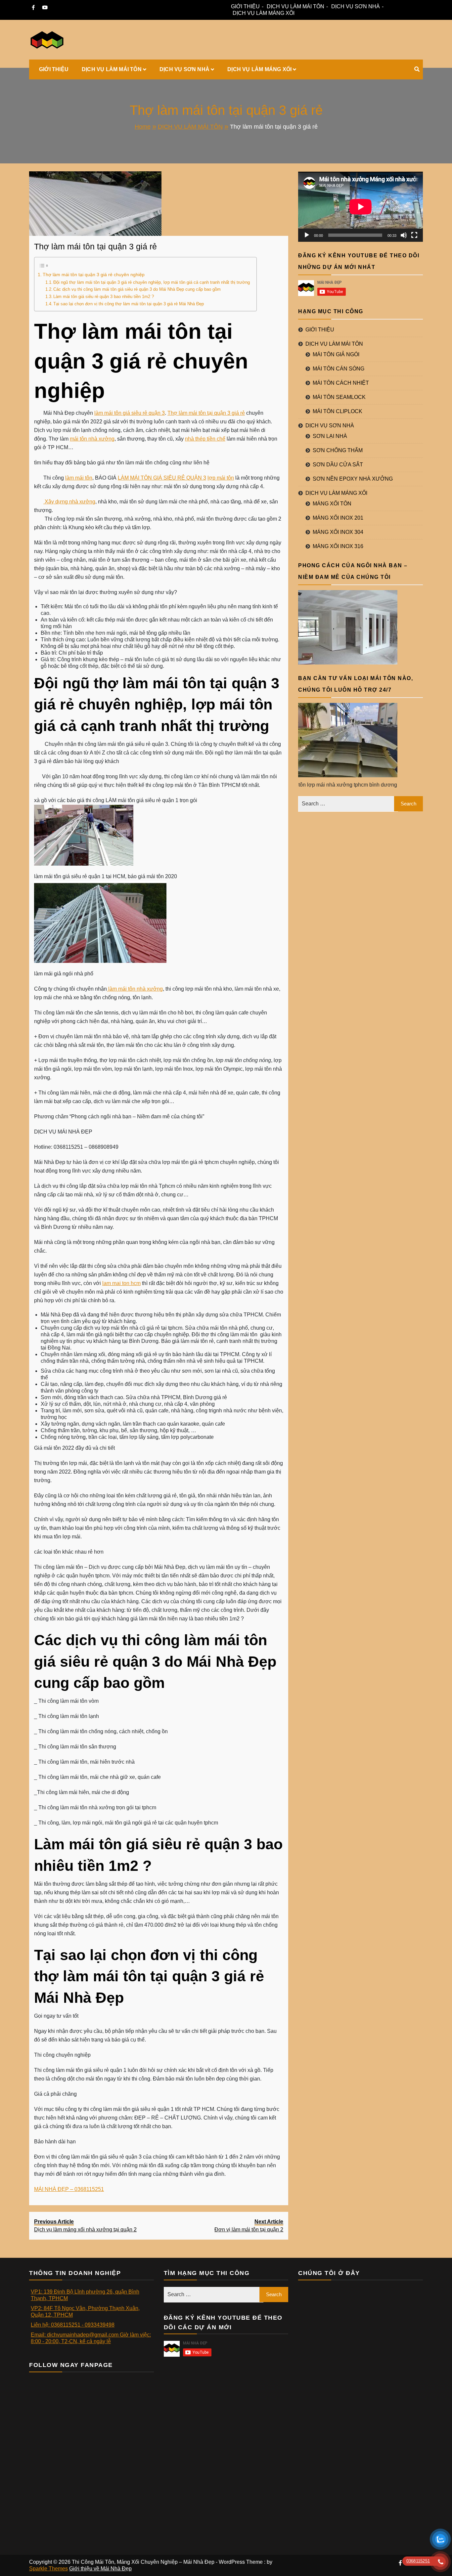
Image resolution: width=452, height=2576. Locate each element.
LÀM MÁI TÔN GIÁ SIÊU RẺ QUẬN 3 (162, 478)
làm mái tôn (79, 478)
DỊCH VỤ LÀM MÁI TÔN (295, 6)
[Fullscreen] (414, 235)
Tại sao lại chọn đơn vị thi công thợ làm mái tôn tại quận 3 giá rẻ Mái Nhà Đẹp (129, 304)
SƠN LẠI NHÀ (330, 436)
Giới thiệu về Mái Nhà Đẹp (100, 2569)
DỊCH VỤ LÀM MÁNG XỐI (264, 13)
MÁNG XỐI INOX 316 (338, 546)
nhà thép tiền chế (205, 439)
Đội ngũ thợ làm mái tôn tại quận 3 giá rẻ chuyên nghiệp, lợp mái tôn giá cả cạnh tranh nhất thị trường (152, 282)
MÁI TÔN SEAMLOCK (339, 397)
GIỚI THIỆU (245, 6)
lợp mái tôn (221, 478)
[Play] (307, 235)
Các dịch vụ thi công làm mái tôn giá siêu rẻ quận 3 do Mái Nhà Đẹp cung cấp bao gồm (137, 289)
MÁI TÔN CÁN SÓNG (339, 369)
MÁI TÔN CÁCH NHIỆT (341, 383)
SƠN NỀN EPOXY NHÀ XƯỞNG (353, 479)
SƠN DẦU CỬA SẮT (338, 465)
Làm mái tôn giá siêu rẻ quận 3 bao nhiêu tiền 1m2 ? (104, 297)
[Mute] (404, 235)
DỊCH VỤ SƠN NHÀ (356, 6)
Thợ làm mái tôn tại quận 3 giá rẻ (95, 246)
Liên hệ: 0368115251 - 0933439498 (73, 2325)
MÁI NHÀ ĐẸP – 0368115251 (69, 2189)
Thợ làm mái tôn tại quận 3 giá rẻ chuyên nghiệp (94, 275)
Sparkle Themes (48, 2569)
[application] (361, 207)
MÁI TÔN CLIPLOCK (338, 411)
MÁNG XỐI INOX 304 (338, 532)
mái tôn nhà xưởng (92, 439)
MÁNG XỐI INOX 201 (338, 518)
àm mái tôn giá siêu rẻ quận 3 (130, 413)
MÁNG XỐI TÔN (332, 504)
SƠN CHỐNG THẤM (338, 450)
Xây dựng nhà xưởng (69, 502)
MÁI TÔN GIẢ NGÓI (336, 354)
